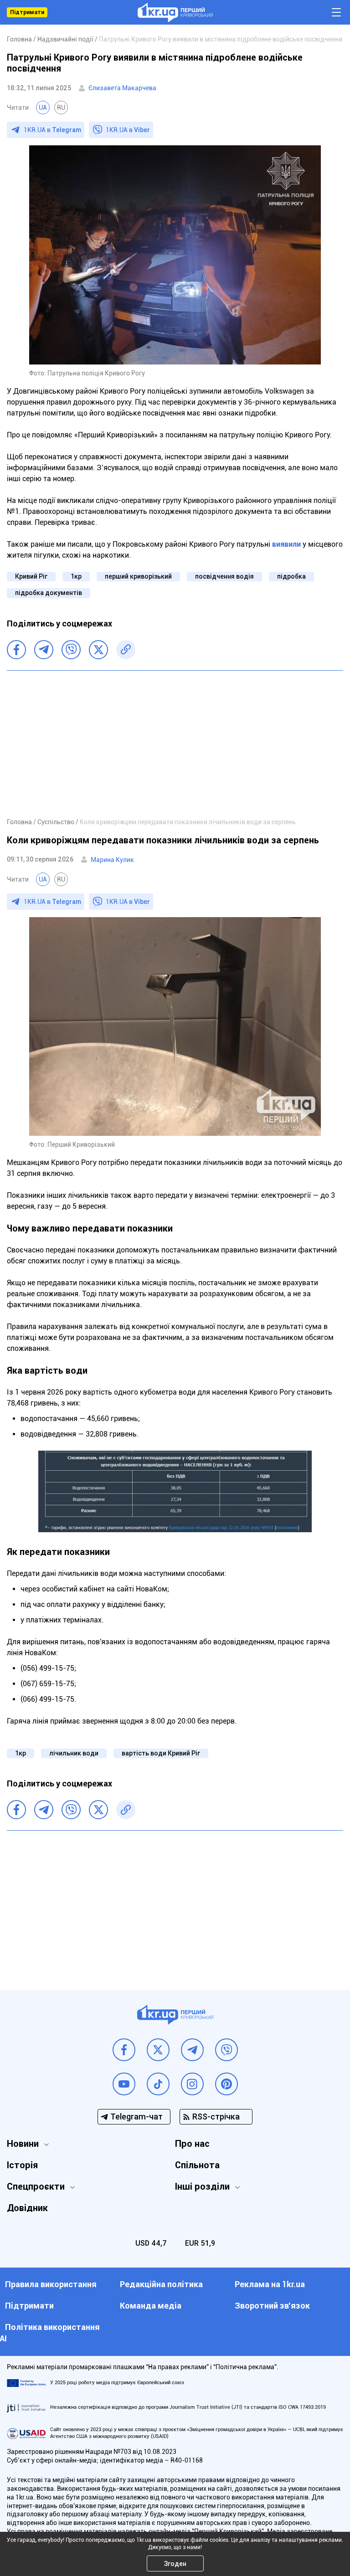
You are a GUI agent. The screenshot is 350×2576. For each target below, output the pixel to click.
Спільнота (197, 2165)
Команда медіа (151, 2306)
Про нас (192, 2144)
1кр (76, 576)
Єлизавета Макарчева (122, 88)
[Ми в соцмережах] (124, 2050)
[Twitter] (98, 650)
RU (61, 108)
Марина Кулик (112, 860)
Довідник (27, 2208)
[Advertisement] (175, 744)
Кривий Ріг (31, 576)
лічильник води (74, 1753)
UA (43, 108)
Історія (22, 2165)
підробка (291, 576)
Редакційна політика (161, 2284)
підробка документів (49, 593)
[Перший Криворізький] (175, 13)
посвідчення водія (224, 576)
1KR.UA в (52, 130)
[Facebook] (16, 650)
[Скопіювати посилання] (126, 650)
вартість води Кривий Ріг (161, 1753)
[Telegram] (44, 650)
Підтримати (27, 12)
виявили (286, 544)
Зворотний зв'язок (272, 2306)
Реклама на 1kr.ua (270, 2284)
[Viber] (71, 650)
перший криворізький (138, 576)
